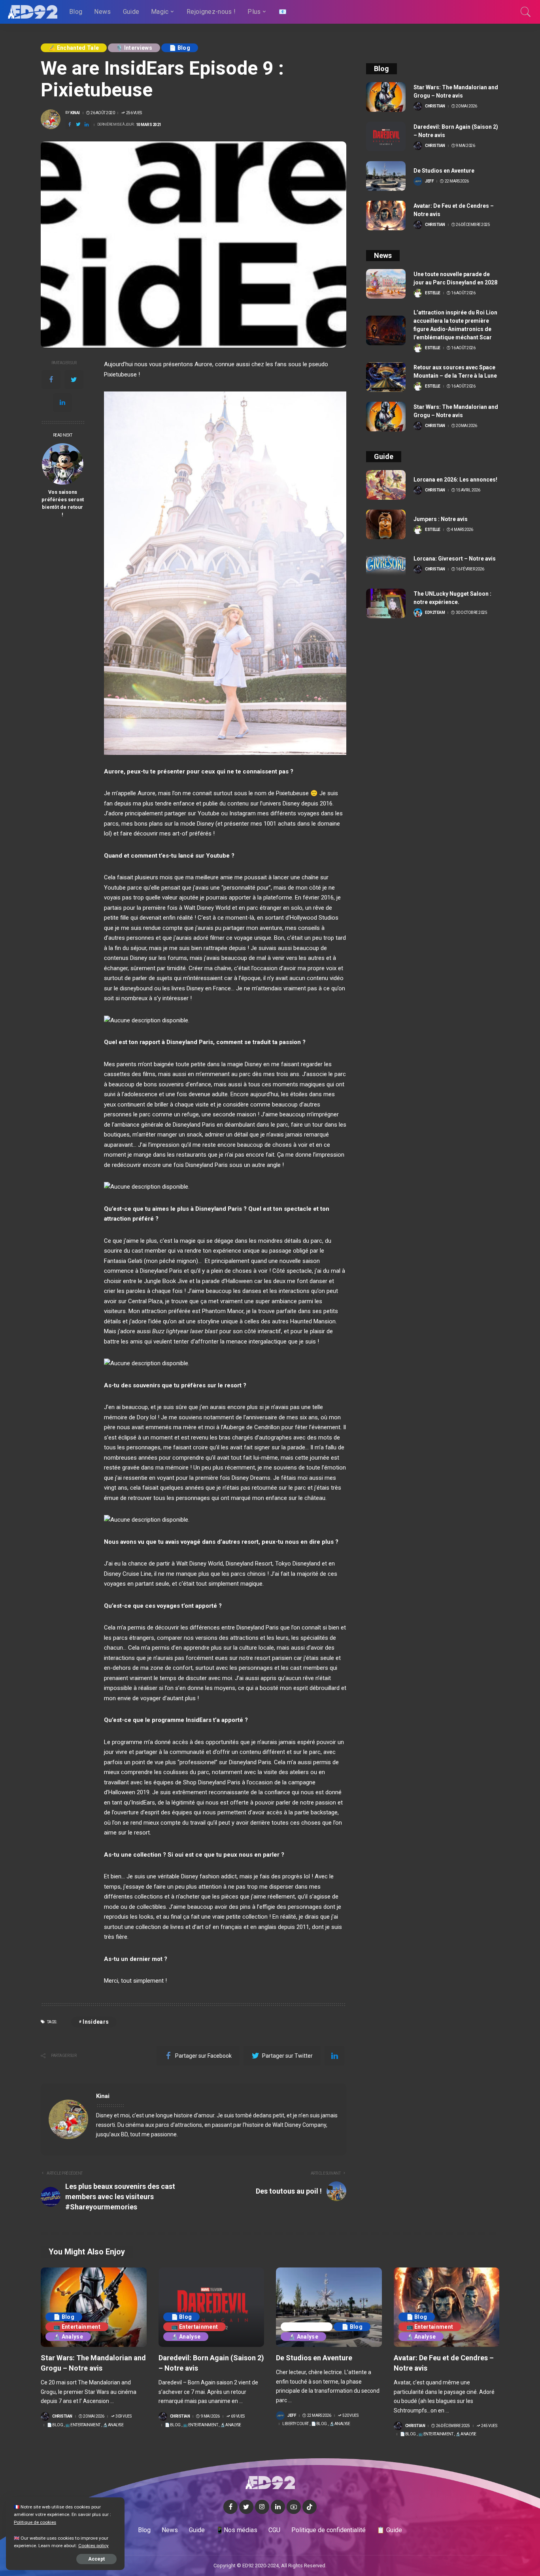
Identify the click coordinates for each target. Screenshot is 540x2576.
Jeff (429, 181)
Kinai (75, 113)
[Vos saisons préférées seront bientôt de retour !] (63, 464)
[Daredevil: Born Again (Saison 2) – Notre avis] (386, 136)
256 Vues (134, 113)
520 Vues (350, 2416)
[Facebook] (51, 380)
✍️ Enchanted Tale (74, 48)
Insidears (96, 2022)
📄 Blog (180, 48)
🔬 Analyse (68, 2337)
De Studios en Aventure (444, 171)
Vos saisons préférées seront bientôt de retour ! (63, 503)
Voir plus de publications (304, 2096)
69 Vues (238, 2416)
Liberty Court (307, 2327)
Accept (96, 2559)
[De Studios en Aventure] (386, 176)
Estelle (433, 293)
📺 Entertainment (77, 2327)
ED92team (435, 613)
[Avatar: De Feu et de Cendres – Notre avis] (386, 215)
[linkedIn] (62, 403)
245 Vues (489, 2426)
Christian (435, 106)
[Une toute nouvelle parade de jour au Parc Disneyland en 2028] (386, 284)
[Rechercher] (526, 12)
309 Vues (123, 2416)
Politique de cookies (35, 2522)
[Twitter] (74, 380)
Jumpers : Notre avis (441, 519)
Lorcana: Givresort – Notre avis (455, 559)
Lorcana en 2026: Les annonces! (455, 480)
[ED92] (33, 12)
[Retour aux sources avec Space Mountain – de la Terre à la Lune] (386, 377)
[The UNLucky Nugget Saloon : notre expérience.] (386, 603)
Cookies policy (93, 2546)
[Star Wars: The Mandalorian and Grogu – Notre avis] (386, 97)
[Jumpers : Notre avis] (386, 524)
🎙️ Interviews (134, 48)
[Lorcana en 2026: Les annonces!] (386, 485)
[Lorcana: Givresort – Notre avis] (386, 564)
